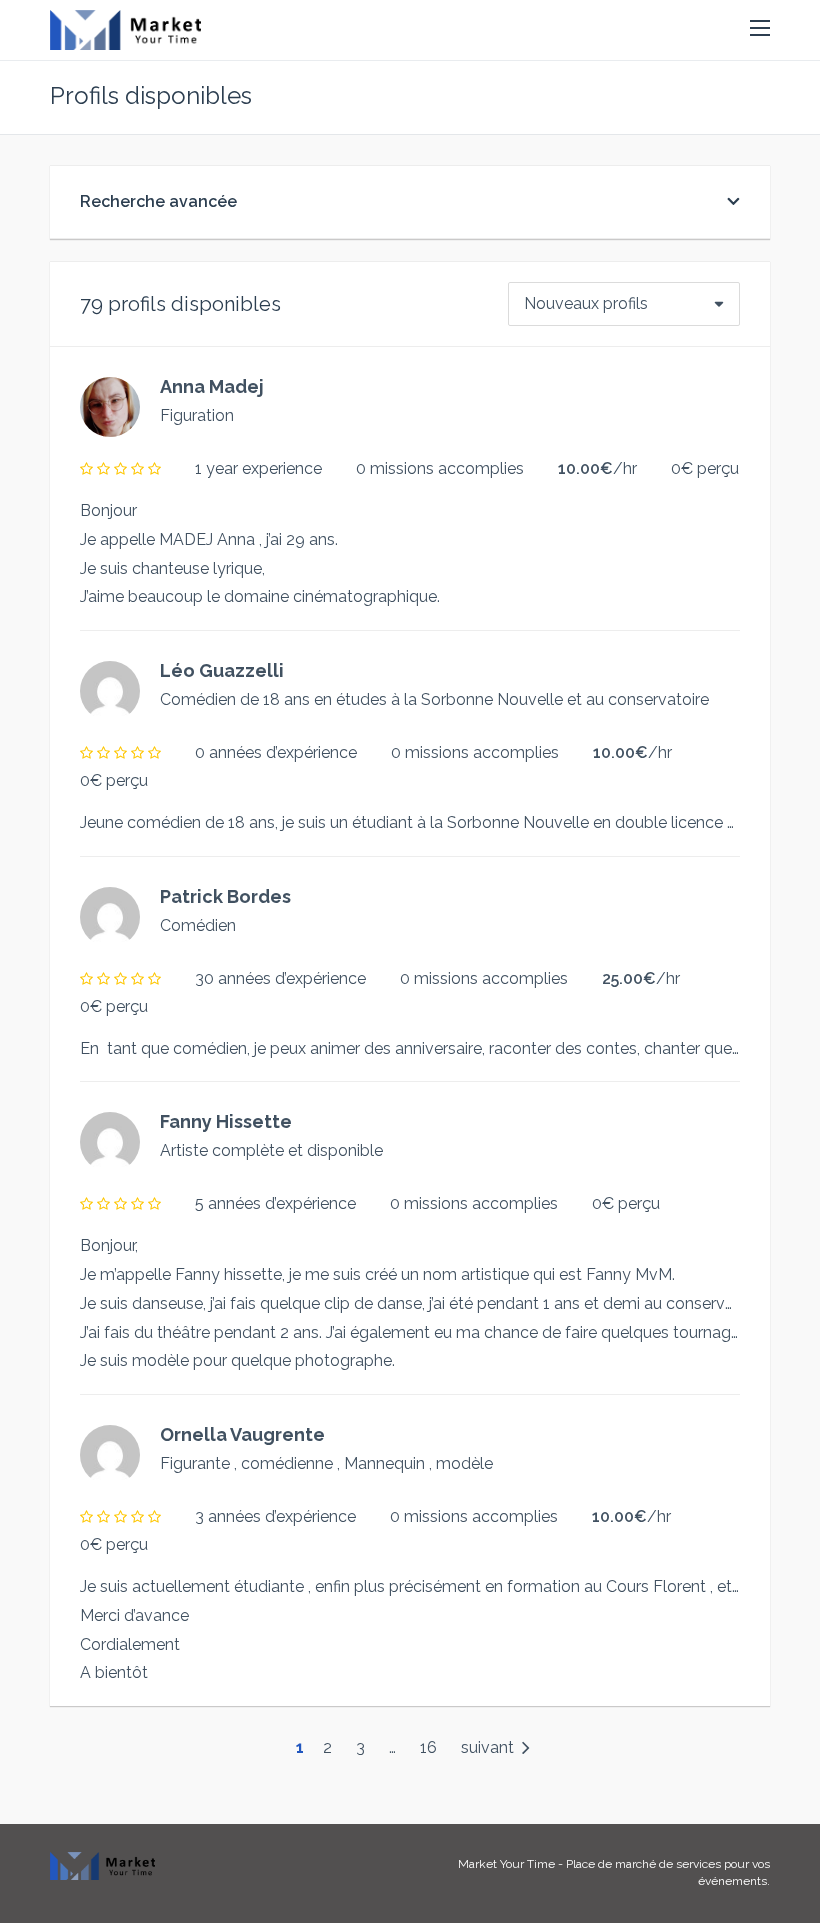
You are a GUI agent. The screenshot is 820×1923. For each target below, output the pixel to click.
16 (428, 1747)
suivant (489, 1747)
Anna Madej (212, 386)
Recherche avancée (158, 201)
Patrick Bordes (225, 896)
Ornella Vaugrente (242, 1434)
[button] (760, 29)
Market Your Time (506, 1864)
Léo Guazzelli (222, 670)
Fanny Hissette (226, 1121)
